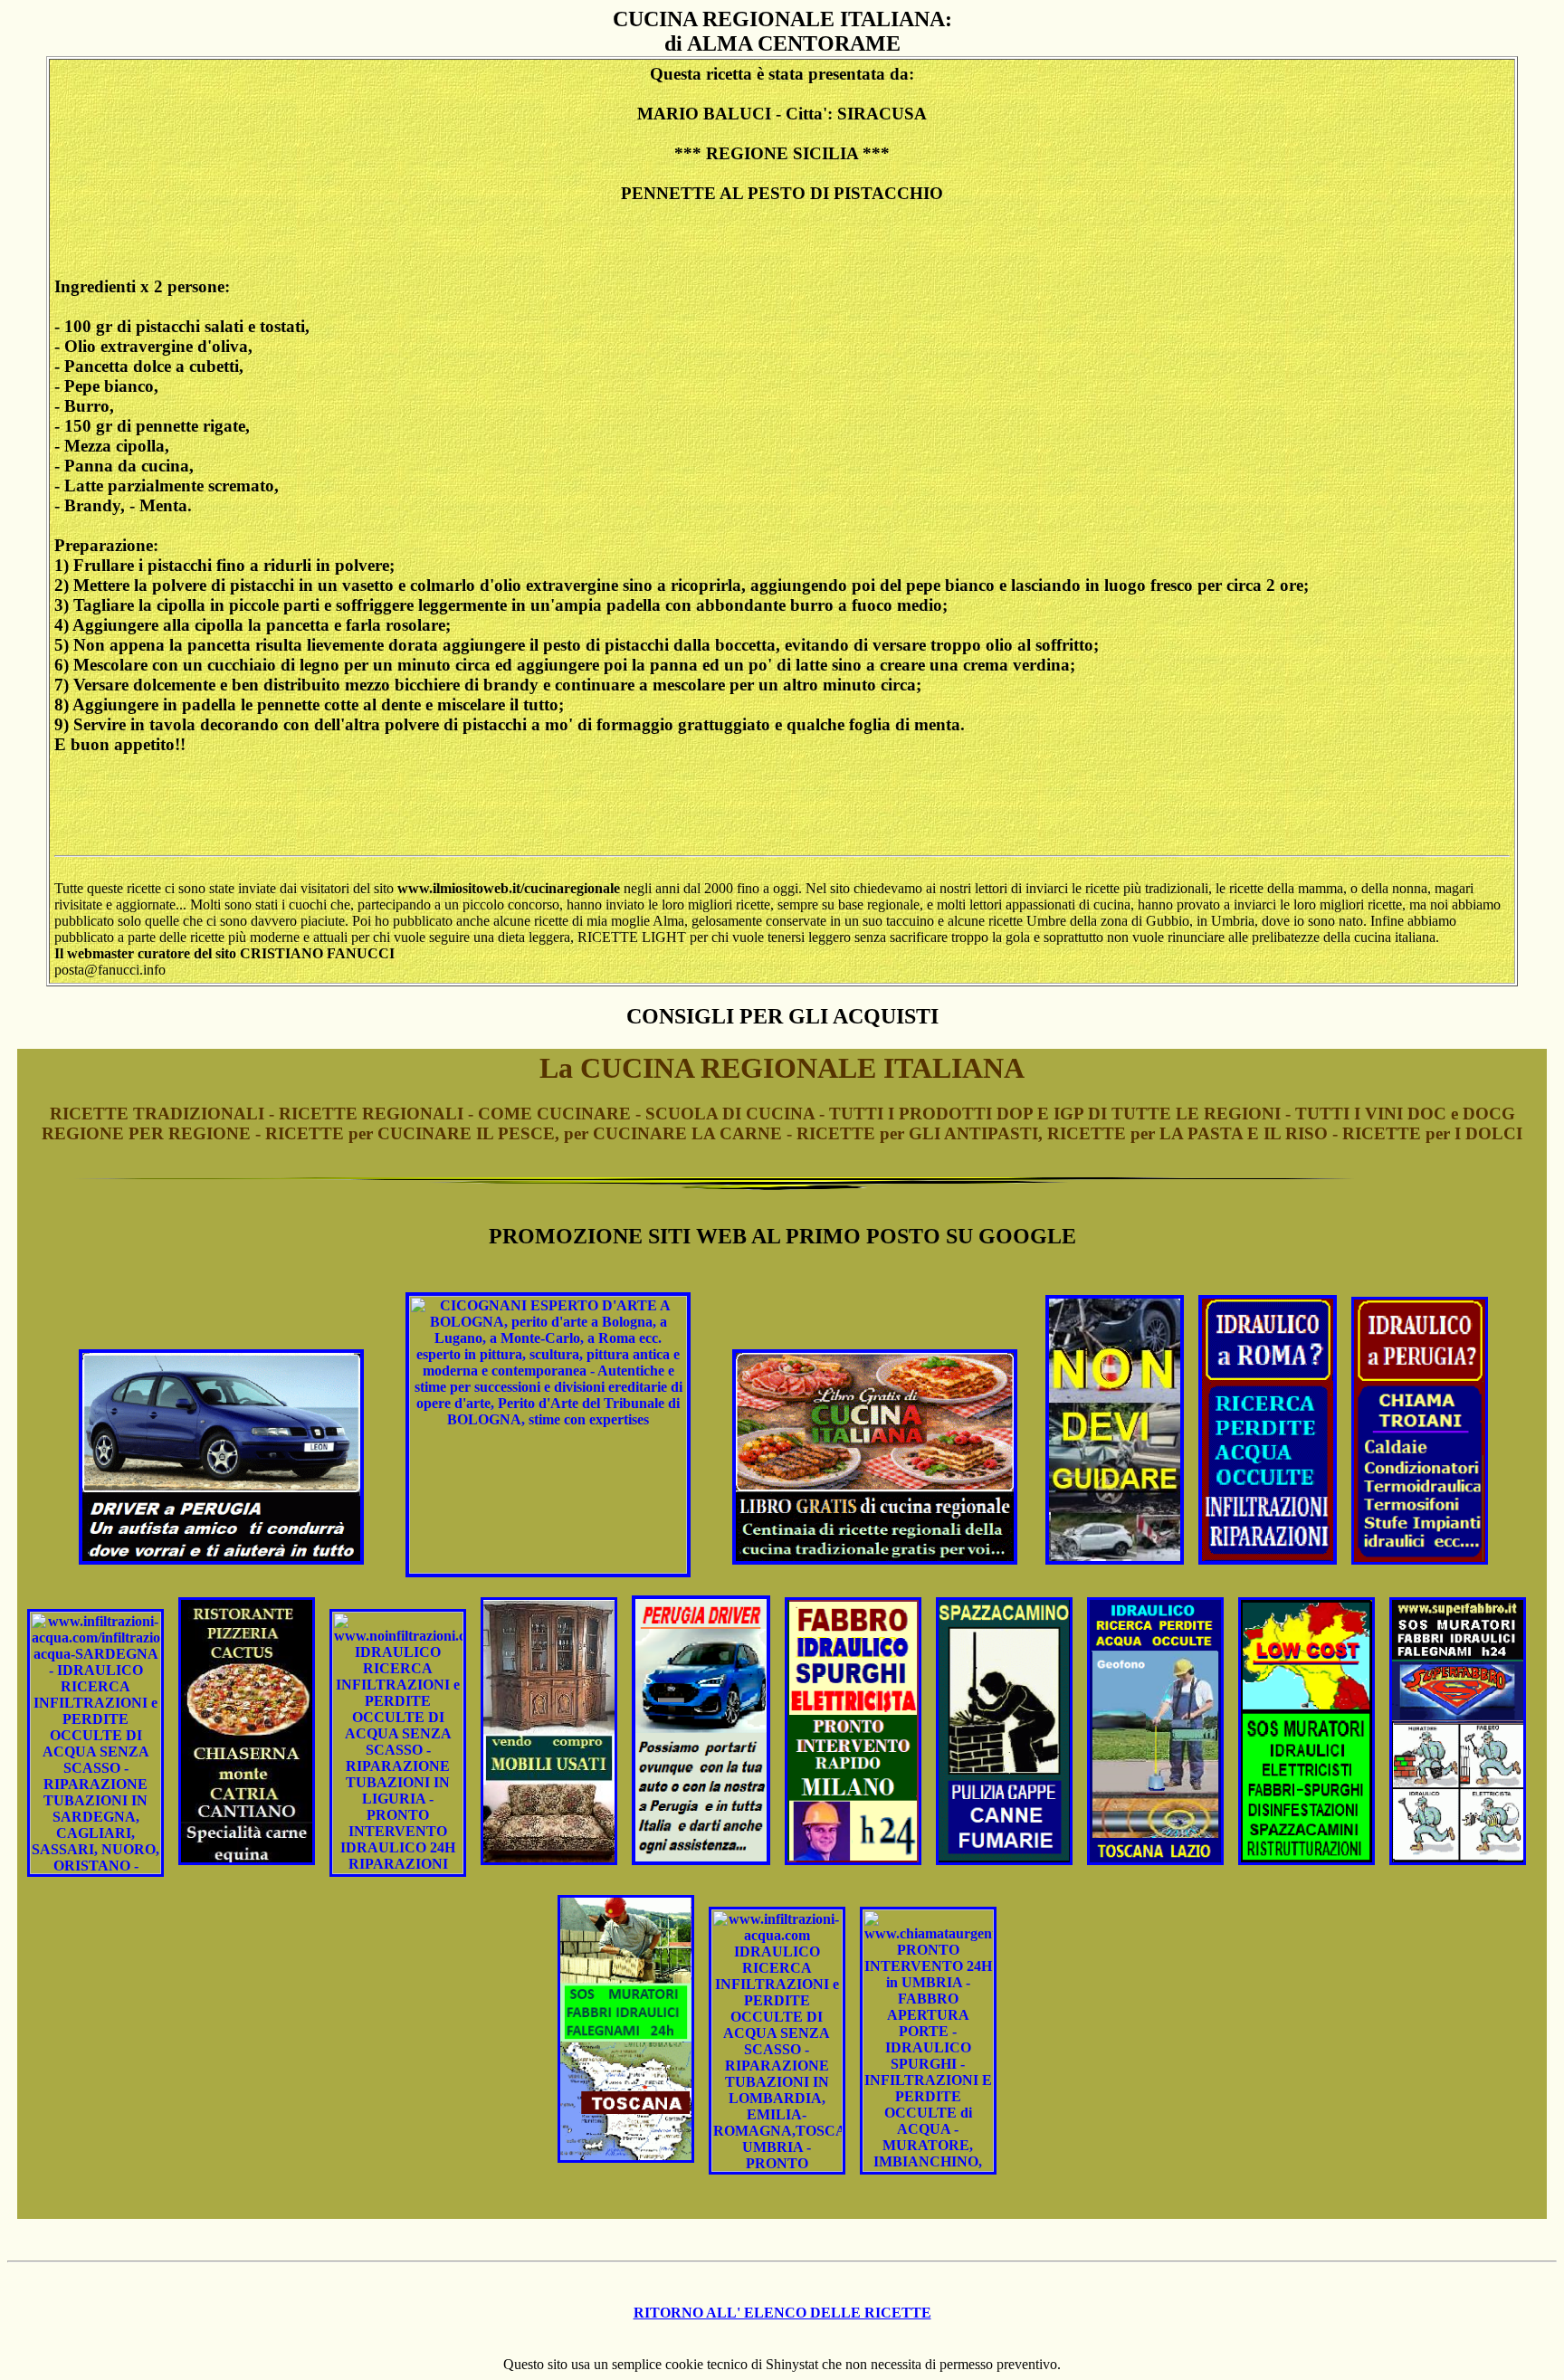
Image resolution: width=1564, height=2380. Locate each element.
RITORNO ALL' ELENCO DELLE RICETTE (782, 2313)
